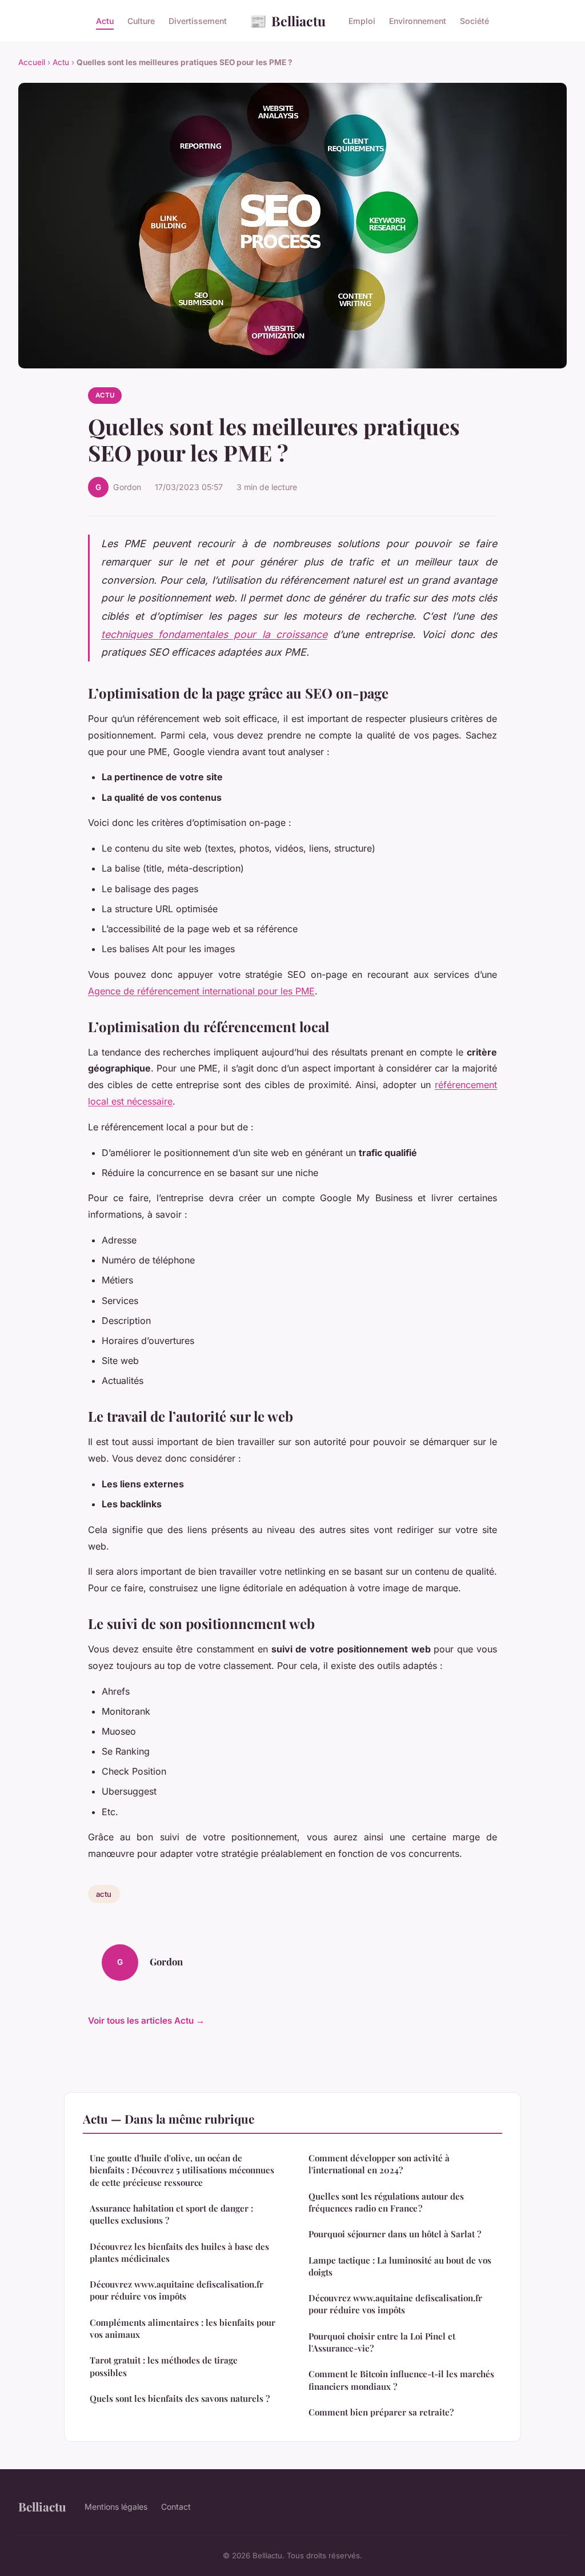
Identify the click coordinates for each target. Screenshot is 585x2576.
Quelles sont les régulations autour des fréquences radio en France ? (386, 2202)
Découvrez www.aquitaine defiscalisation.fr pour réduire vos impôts (177, 2290)
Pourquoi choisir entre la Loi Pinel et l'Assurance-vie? (382, 2342)
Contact (176, 2507)
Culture (141, 21)
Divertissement (198, 21)
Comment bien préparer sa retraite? (381, 2412)
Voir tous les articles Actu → (146, 2021)
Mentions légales (116, 2507)
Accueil (32, 62)
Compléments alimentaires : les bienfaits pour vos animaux (183, 2328)
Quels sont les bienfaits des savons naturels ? (180, 2398)
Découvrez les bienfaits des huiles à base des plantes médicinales (179, 2252)
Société (474, 21)
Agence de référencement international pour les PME (201, 991)
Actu (105, 21)
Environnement (418, 21)
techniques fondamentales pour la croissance (214, 634)
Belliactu (288, 21)
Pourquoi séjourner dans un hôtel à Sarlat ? (395, 2234)
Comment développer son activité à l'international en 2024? (379, 2164)
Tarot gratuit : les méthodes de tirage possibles (164, 2366)
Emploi (362, 21)
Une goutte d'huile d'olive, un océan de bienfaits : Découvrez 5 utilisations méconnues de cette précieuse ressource (182, 2170)
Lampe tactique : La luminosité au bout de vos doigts (400, 2266)
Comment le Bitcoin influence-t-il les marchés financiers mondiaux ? (401, 2380)
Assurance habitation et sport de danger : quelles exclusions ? (171, 2214)
